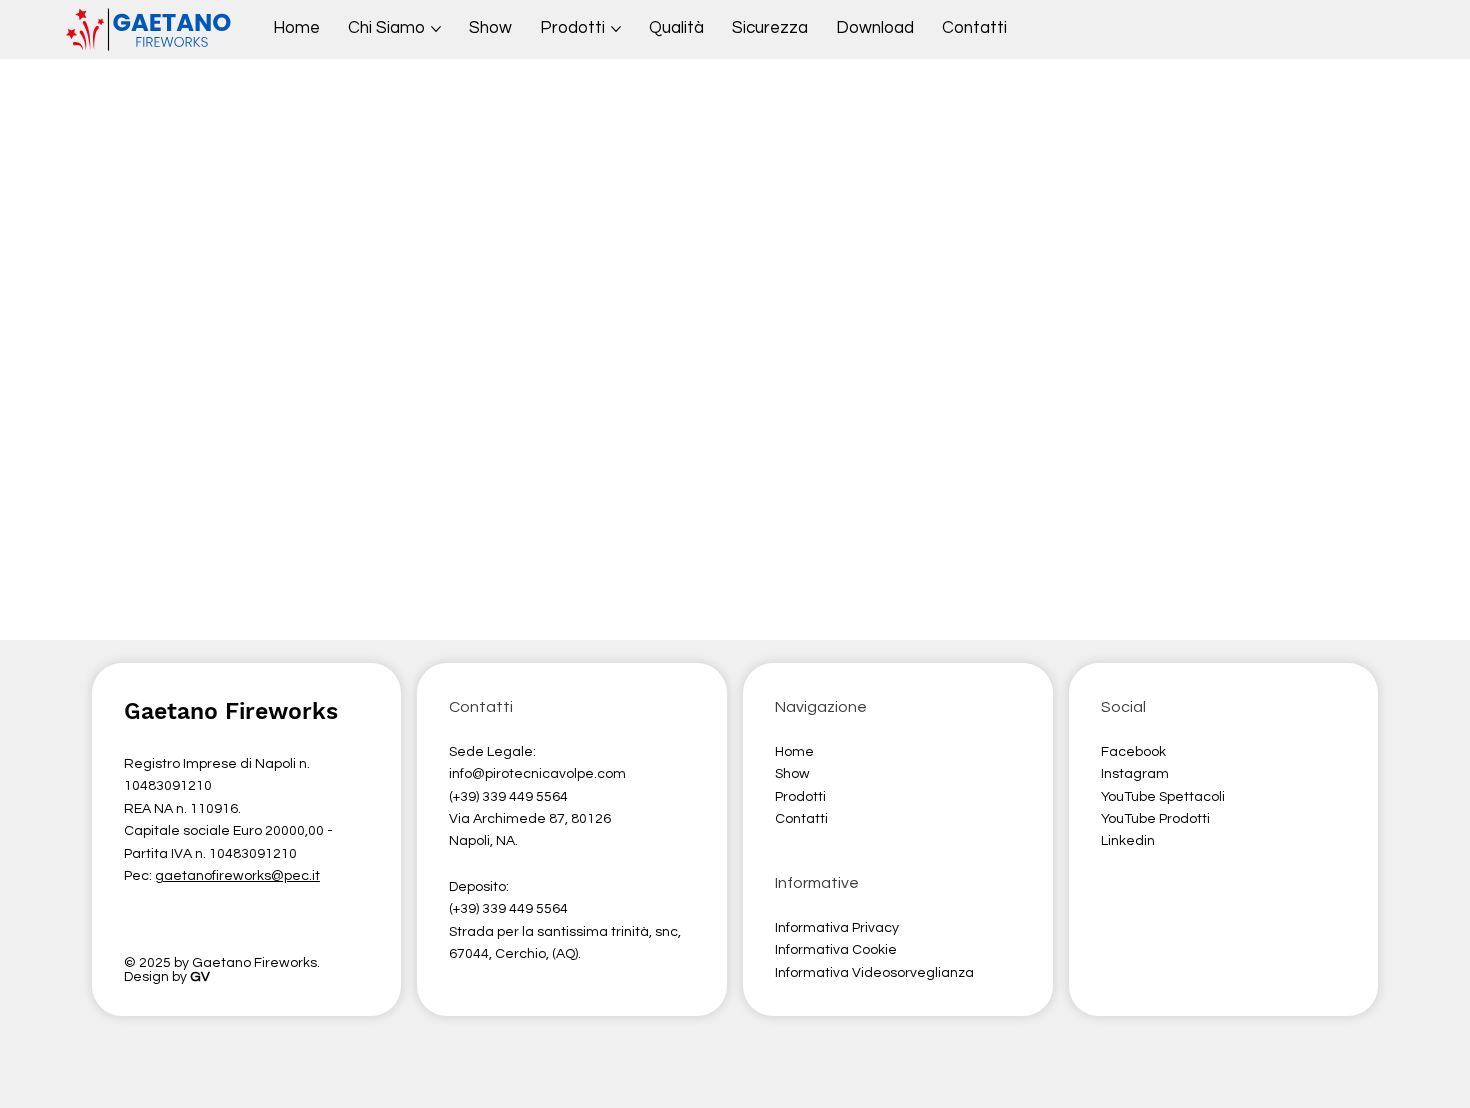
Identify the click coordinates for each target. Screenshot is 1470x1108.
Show (792, 774)
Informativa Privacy (837, 928)
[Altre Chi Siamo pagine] (436, 29)
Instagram (1135, 774)
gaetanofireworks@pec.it (237, 876)
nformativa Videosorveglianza (876, 973)
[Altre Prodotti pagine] (616, 29)
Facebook (1133, 752)
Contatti (801, 819)
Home (796, 752)
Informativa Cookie (836, 950)
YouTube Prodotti (1155, 819)
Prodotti (800, 797)
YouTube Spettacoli (1163, 797)
